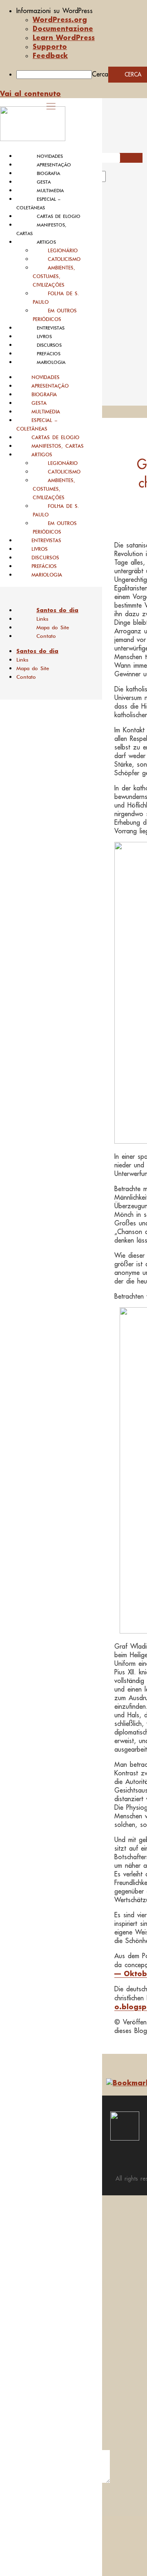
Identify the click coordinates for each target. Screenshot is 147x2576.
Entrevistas (51, 328)
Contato (46, 636)
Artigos (46, 242)
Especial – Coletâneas (37, 424)
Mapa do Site (53, 627)
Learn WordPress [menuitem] (64, 37)
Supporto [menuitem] (50, 46)
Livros (44, 337)
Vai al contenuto (30, 93)
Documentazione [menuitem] (63, 28)
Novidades (50, 156)
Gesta (44, 182)
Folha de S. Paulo (56, 298)
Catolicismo (64, 259)
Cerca (100, 74)
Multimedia (50, 191)
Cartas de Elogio (59, 216)
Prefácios (49, 354)
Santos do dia (57, 610)
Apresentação (54, 165)
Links (42, 619)
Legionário (63, 250)
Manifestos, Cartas (58, 446)
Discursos (49, 345)
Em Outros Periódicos (55, 315)
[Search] (115, 179)
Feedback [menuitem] (50, 55)
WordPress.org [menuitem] (60, 19)
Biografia (48, 173)
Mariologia (51, 362)
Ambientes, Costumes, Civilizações (54, 276)
